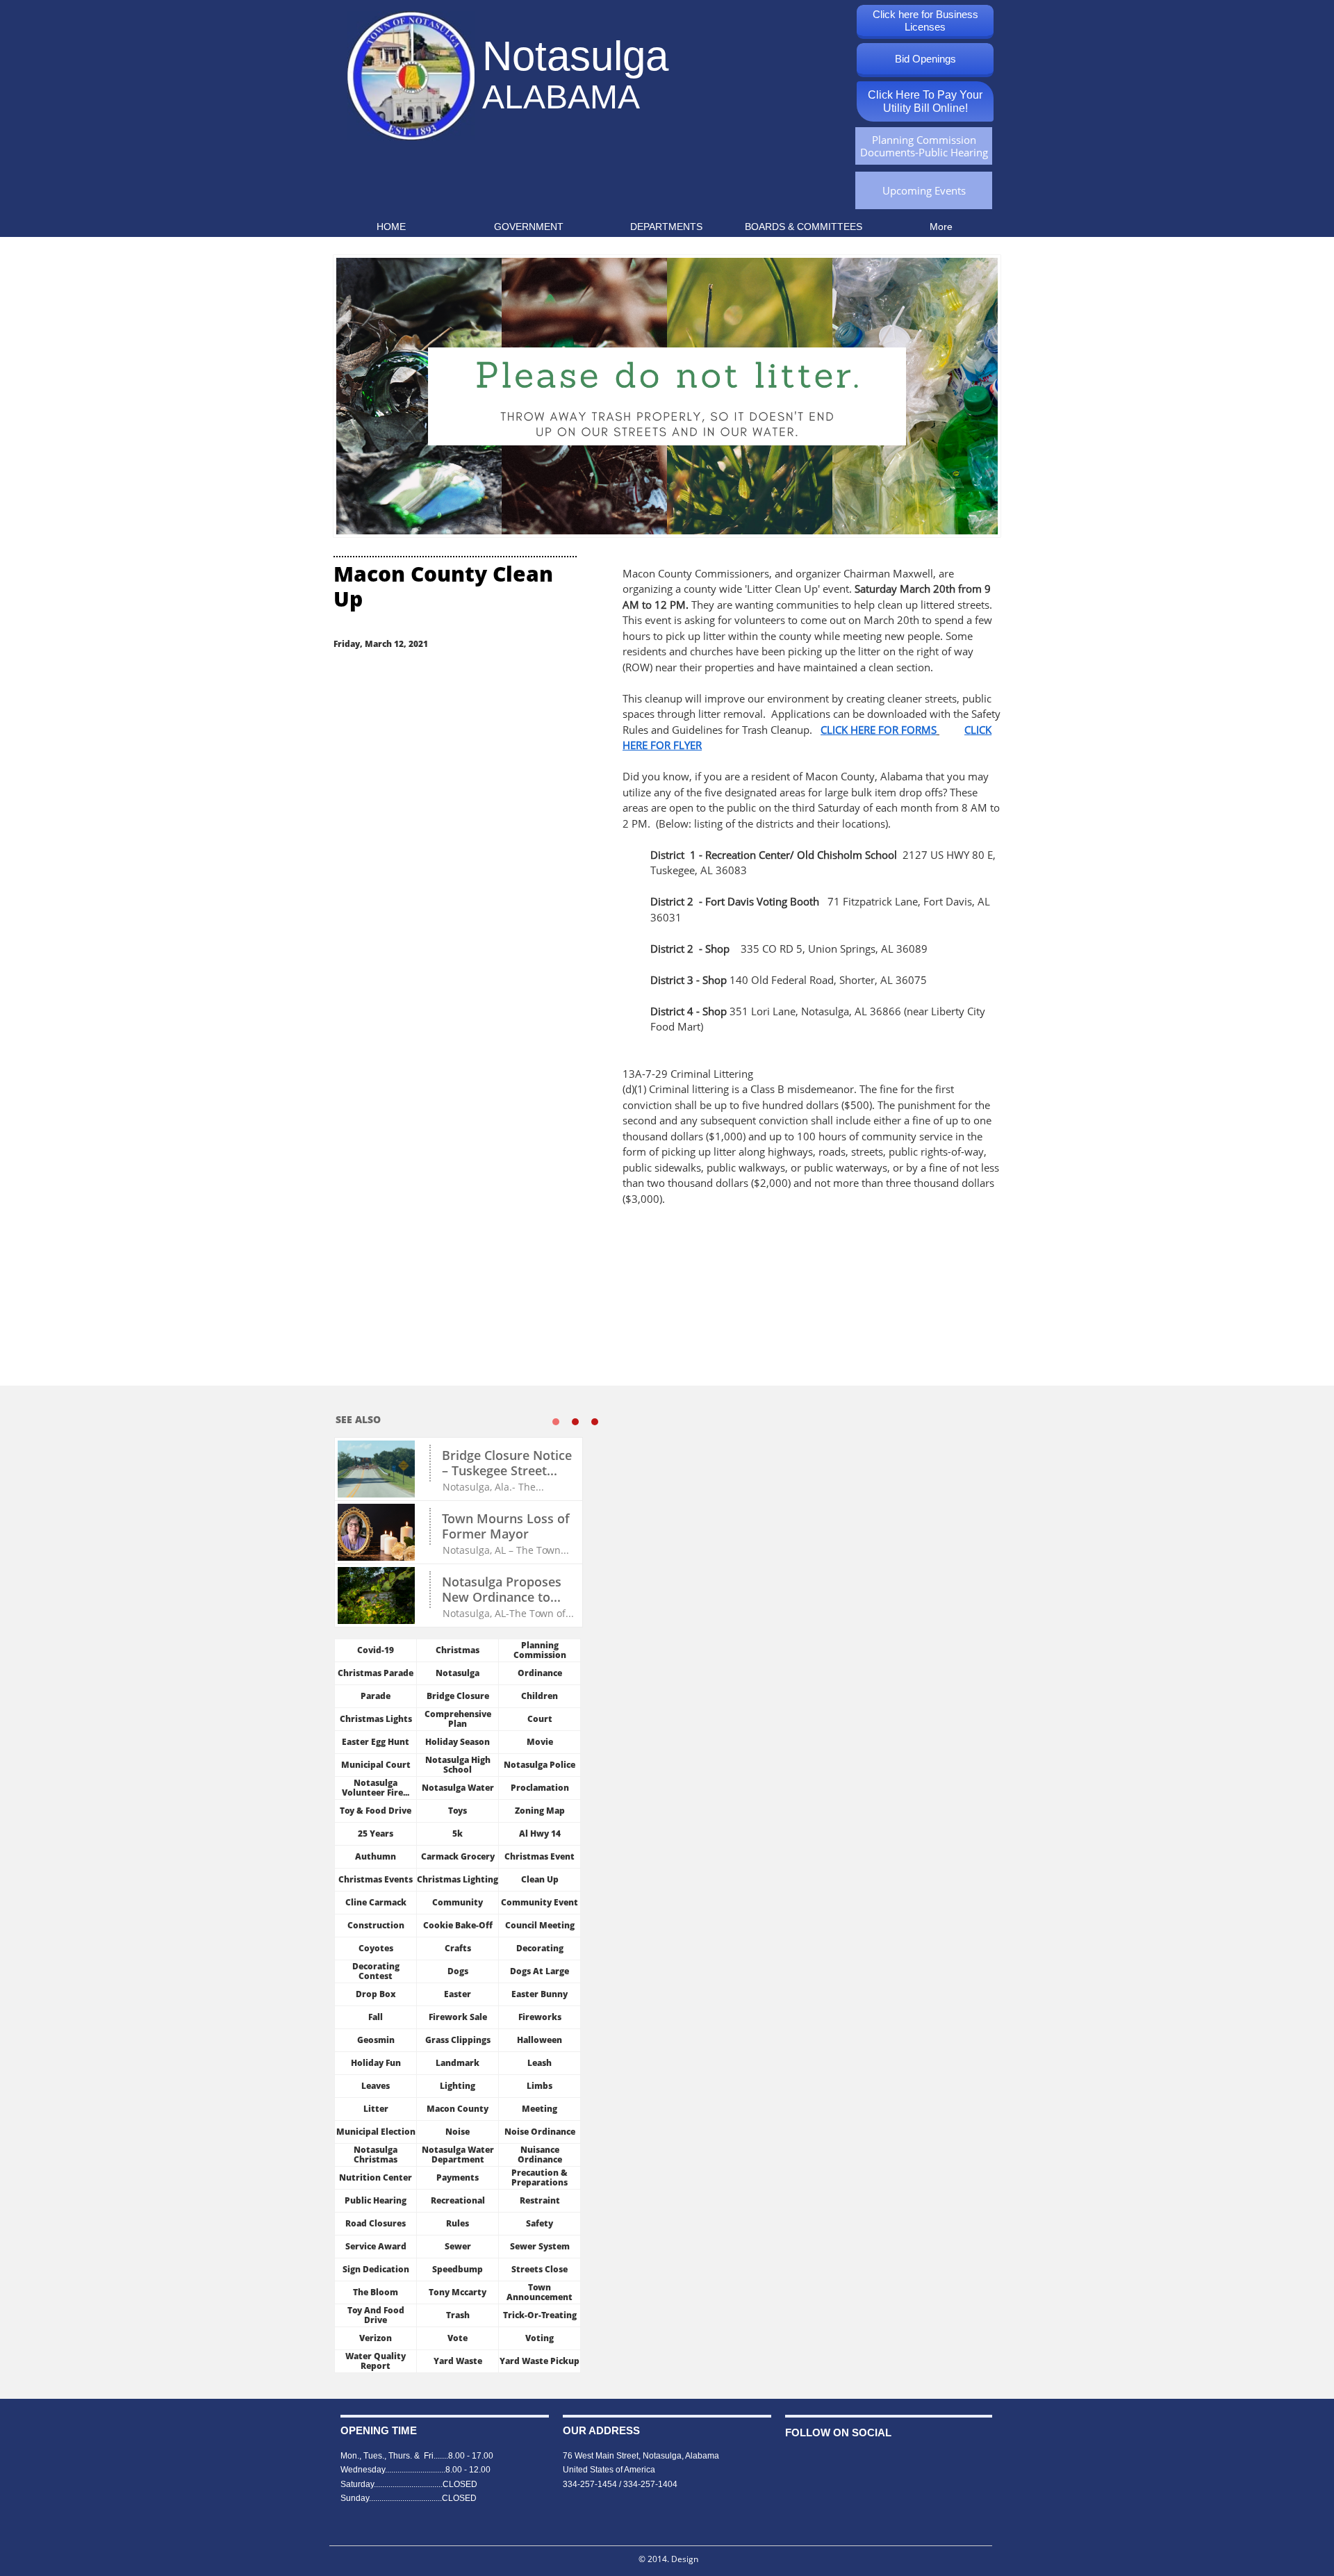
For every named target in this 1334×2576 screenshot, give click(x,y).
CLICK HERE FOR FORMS (879, 730)
